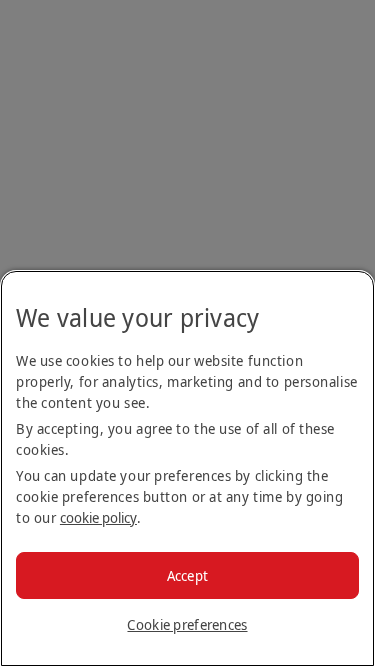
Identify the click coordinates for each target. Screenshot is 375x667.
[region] (187, 468)
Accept (188, 575)
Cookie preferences (187, 624)
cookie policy (98, 517)
